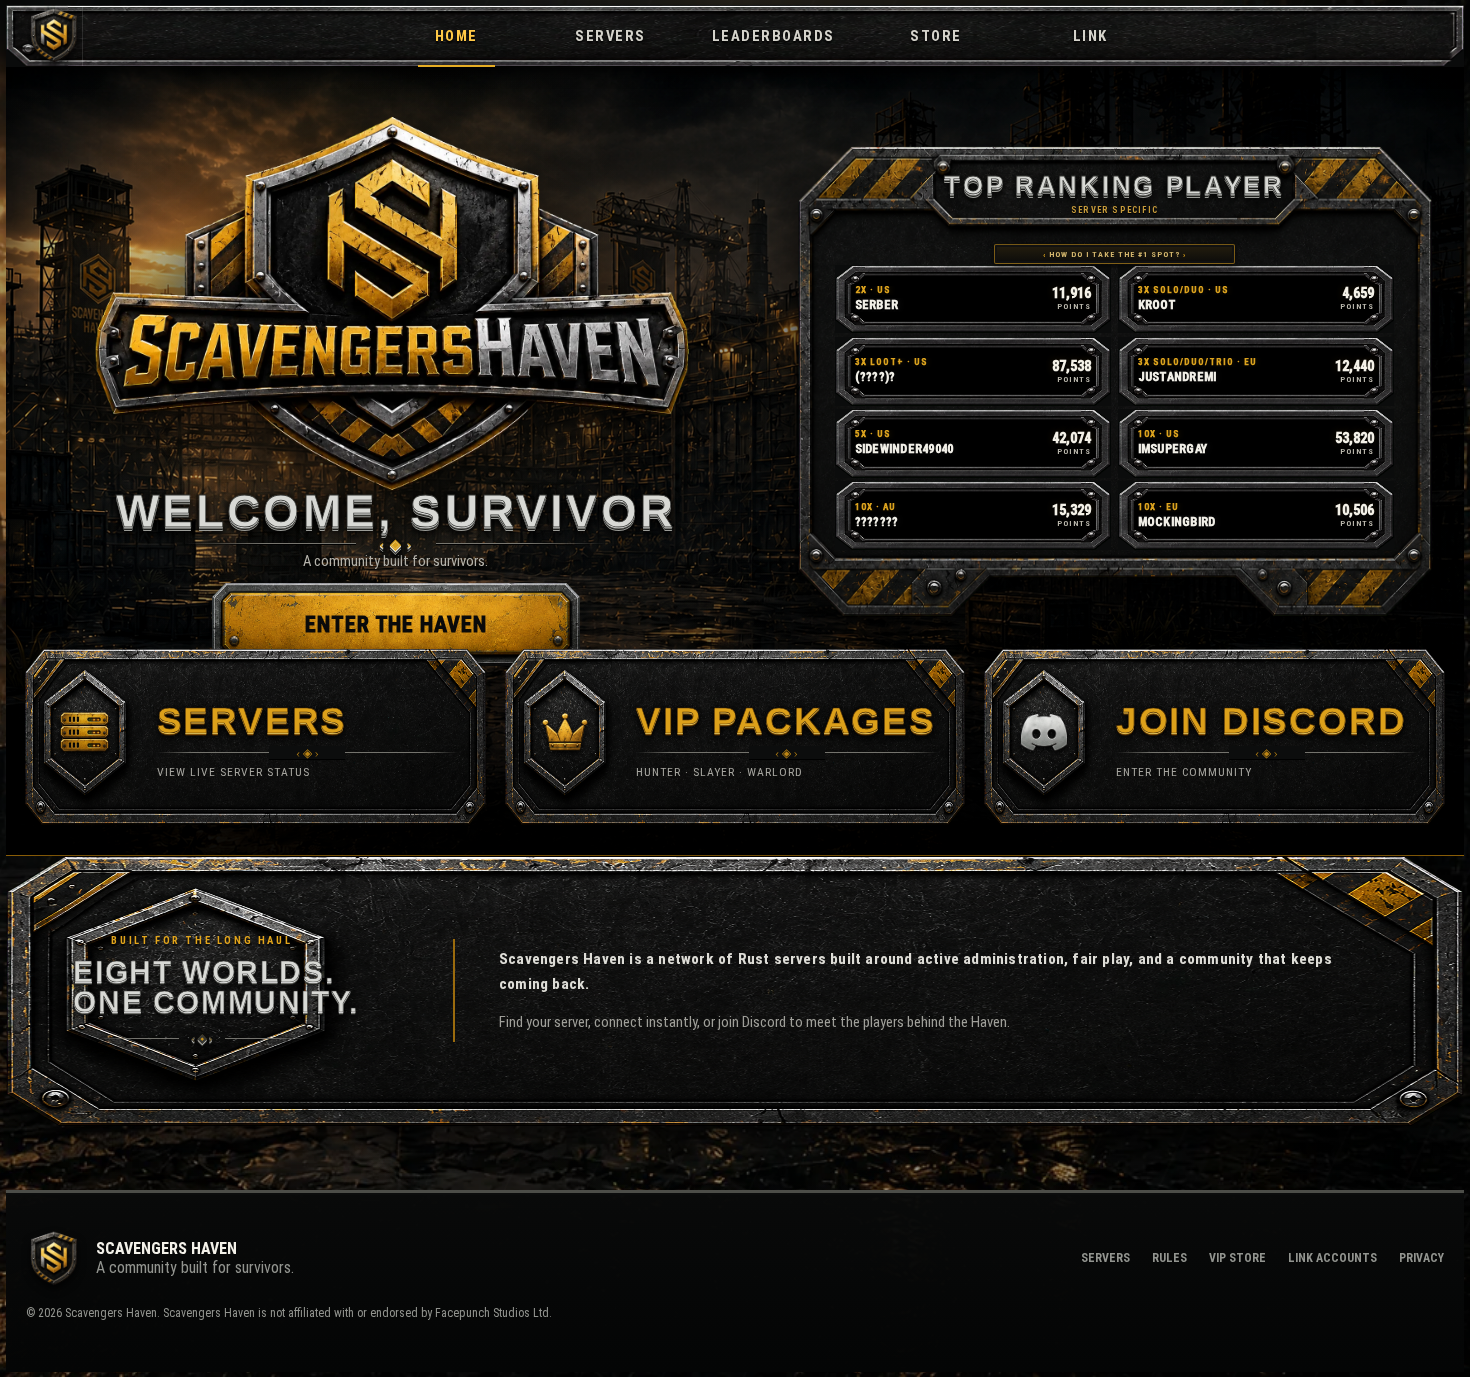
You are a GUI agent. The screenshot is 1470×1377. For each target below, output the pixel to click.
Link (1090, 36)
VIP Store (1237, 1258)
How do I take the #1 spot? (1114, 254)
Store (936, 36)
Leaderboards (773, 36)
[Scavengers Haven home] (45, 36)
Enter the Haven (396, 624)
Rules (1169, 1258)
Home (456, 36)
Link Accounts (1332, 1258)
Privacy (1421, 1258)
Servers (610, 36)
